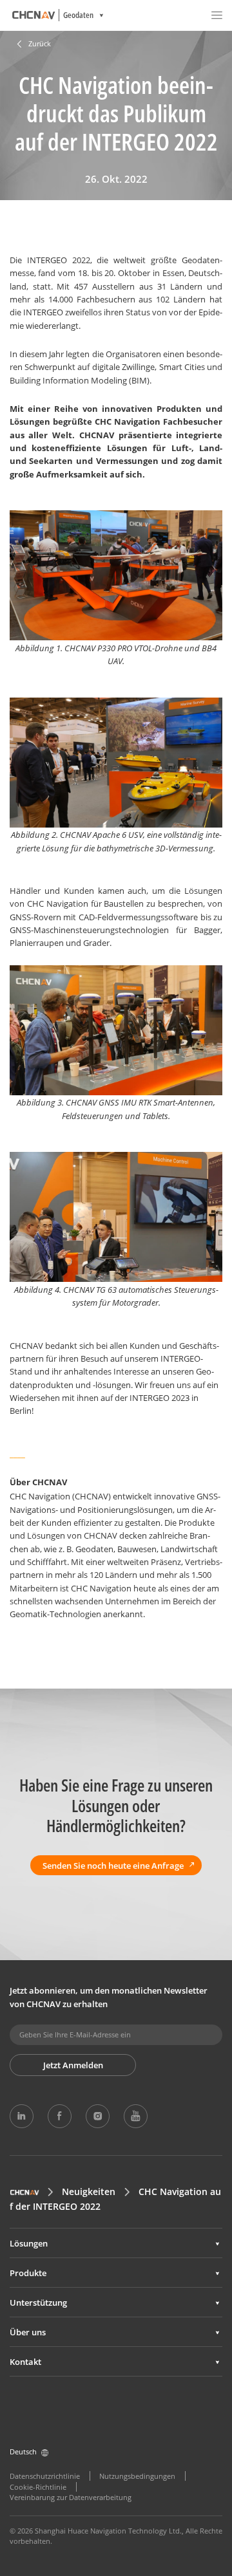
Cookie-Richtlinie (38, 2487)
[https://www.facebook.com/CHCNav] (60, 2116)
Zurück (40, 44)
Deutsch (23, 2452)
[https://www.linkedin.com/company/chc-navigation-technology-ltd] (22, 2116)
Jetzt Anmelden (73, 2065)
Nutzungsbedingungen (137, 2476)
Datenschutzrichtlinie (45, 2476)
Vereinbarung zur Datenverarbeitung (71, 2497)
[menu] (217, 15)
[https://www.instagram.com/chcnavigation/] (98, 2116)
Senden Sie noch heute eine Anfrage (113, 1866)
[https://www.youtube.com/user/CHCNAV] (136, 2116)
